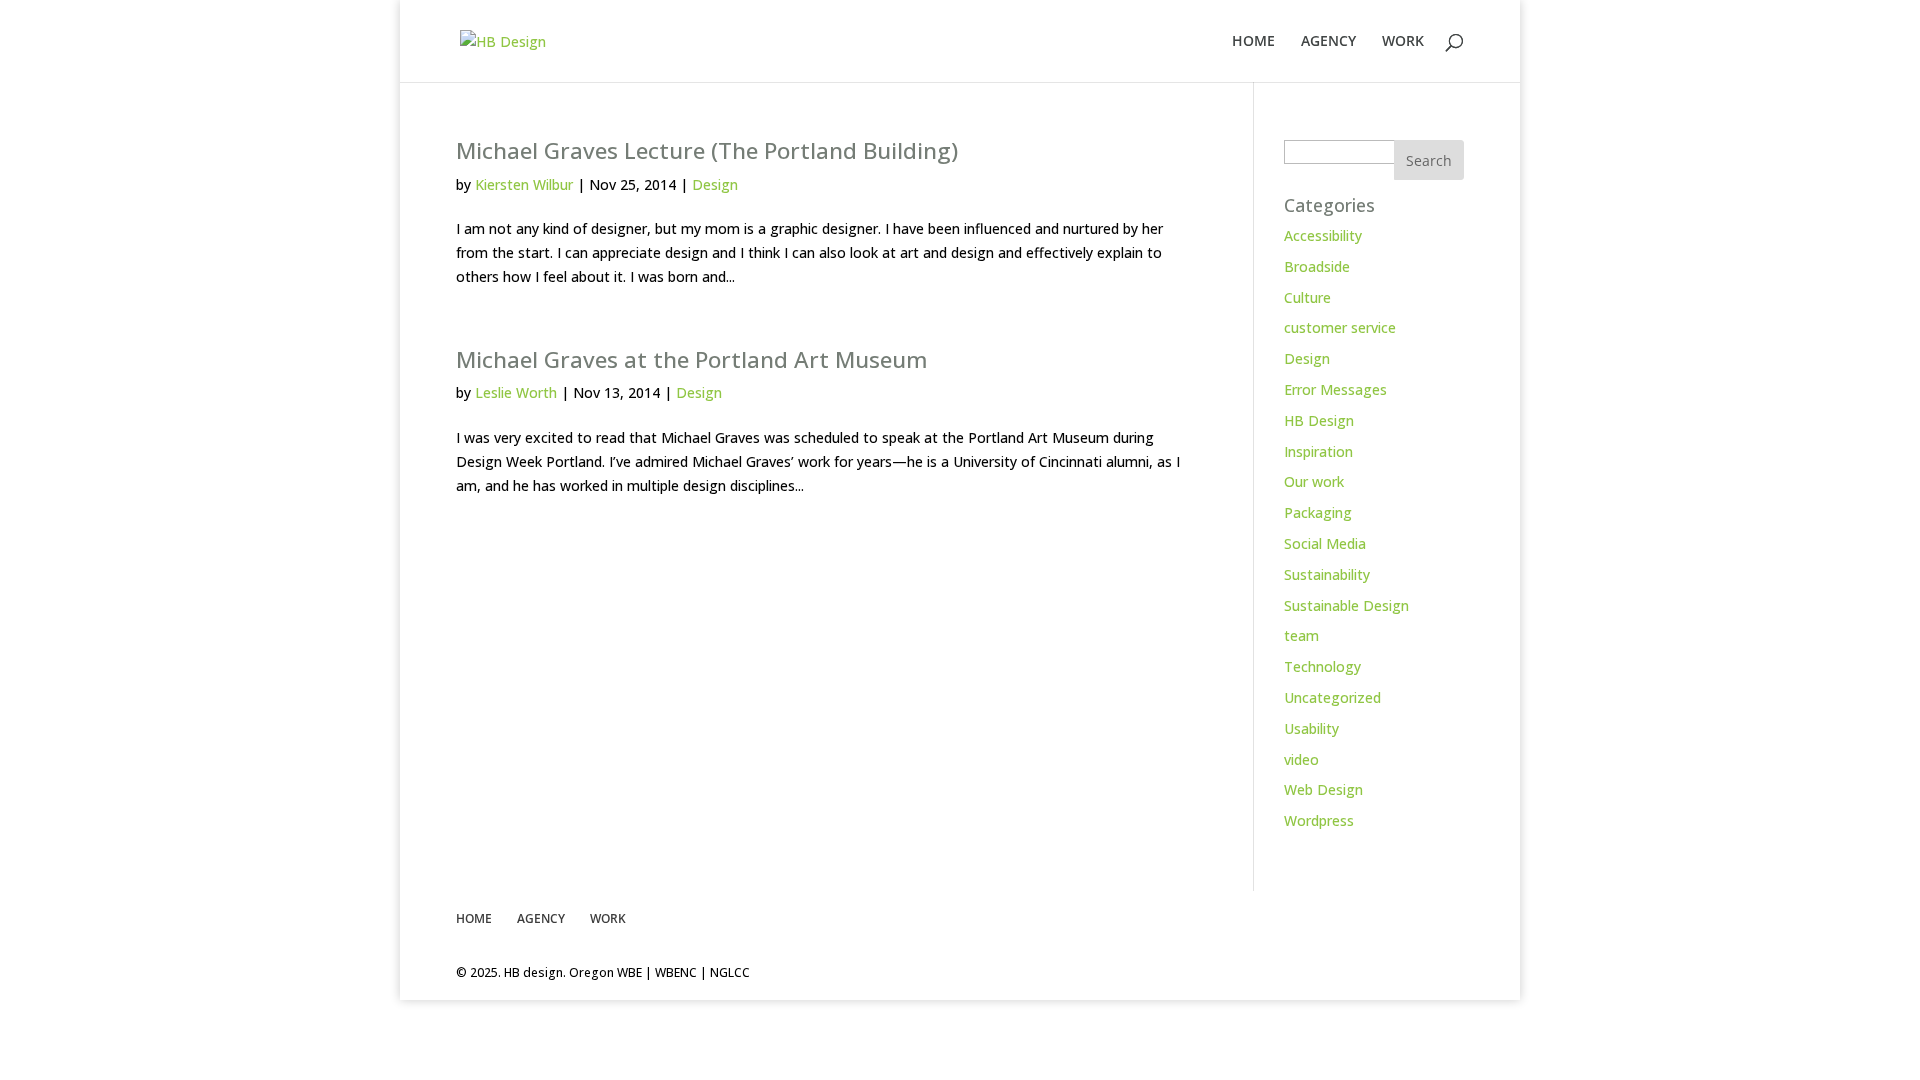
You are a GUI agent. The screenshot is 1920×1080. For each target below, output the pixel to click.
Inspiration (1318, 451)
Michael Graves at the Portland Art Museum (692, 359)
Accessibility (1323, 235)
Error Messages (1335, 389)
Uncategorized (1332, 697)
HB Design (1319, 420)
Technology (1322, 666)
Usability (1311, 728)
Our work (1314, 481)
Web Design (1323, 789)
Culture (1307, 297)
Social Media (1325, 543)
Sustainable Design (1346, 605)
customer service (1340, 327)
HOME (1253, 42)
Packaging (1318, 512)
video (1301, 759)
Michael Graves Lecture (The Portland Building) (707, 150)
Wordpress (1319, 820)
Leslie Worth (516, 392)
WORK (1403, 42)
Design (715, 184)
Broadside (1317, 266)
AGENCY (1328, 42)
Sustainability (1327, 574)
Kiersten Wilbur (524, 184)
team (1301, 635)
